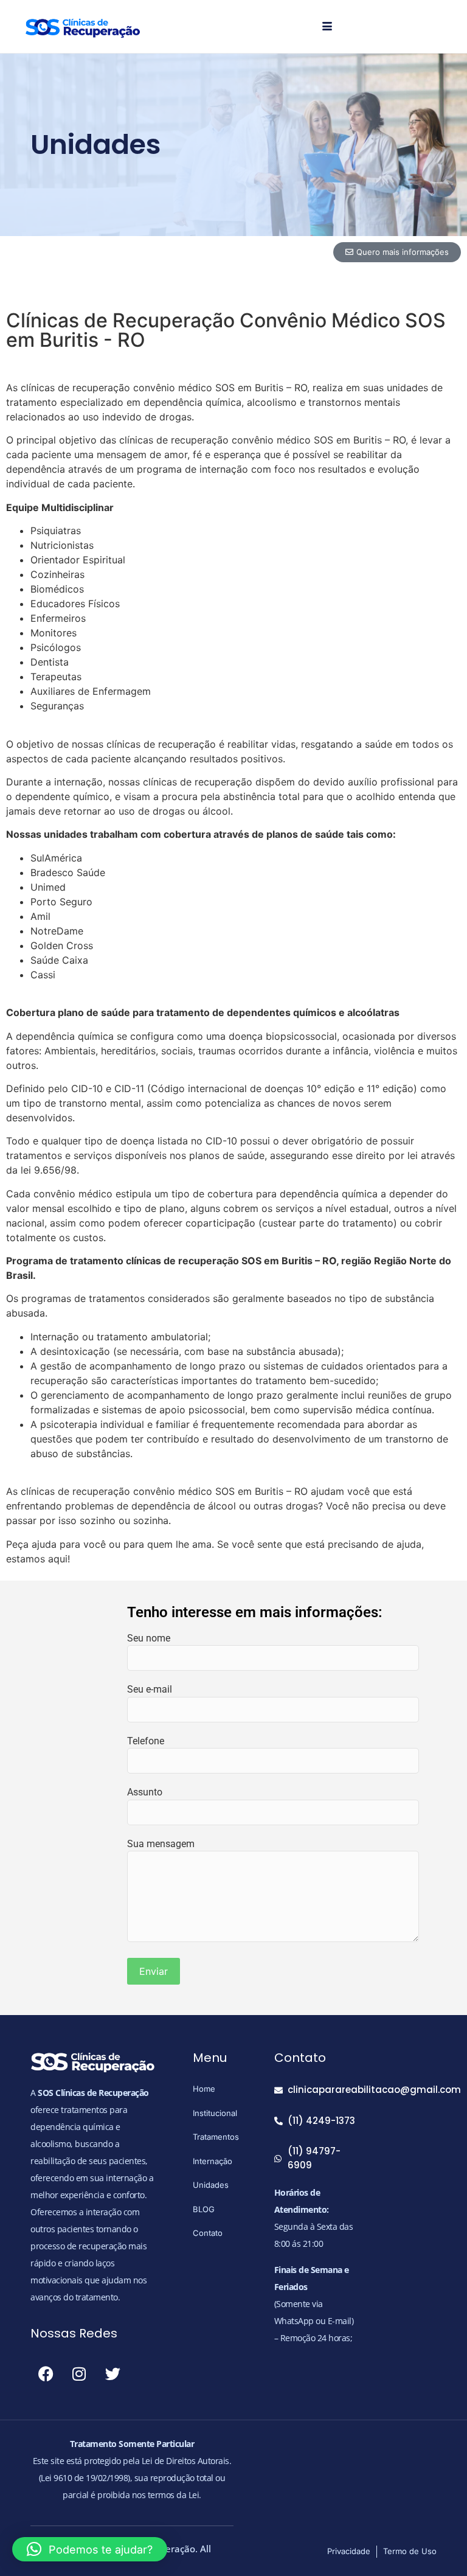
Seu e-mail (150, 1689)
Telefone (146, 1741)
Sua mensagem (161, 1844)
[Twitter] (112, 2374)
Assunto (145, 1792)
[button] (90, 2549)
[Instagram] (79, 2374)
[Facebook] (46, 2374)
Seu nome (149, 1638)
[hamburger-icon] (327, 27)
